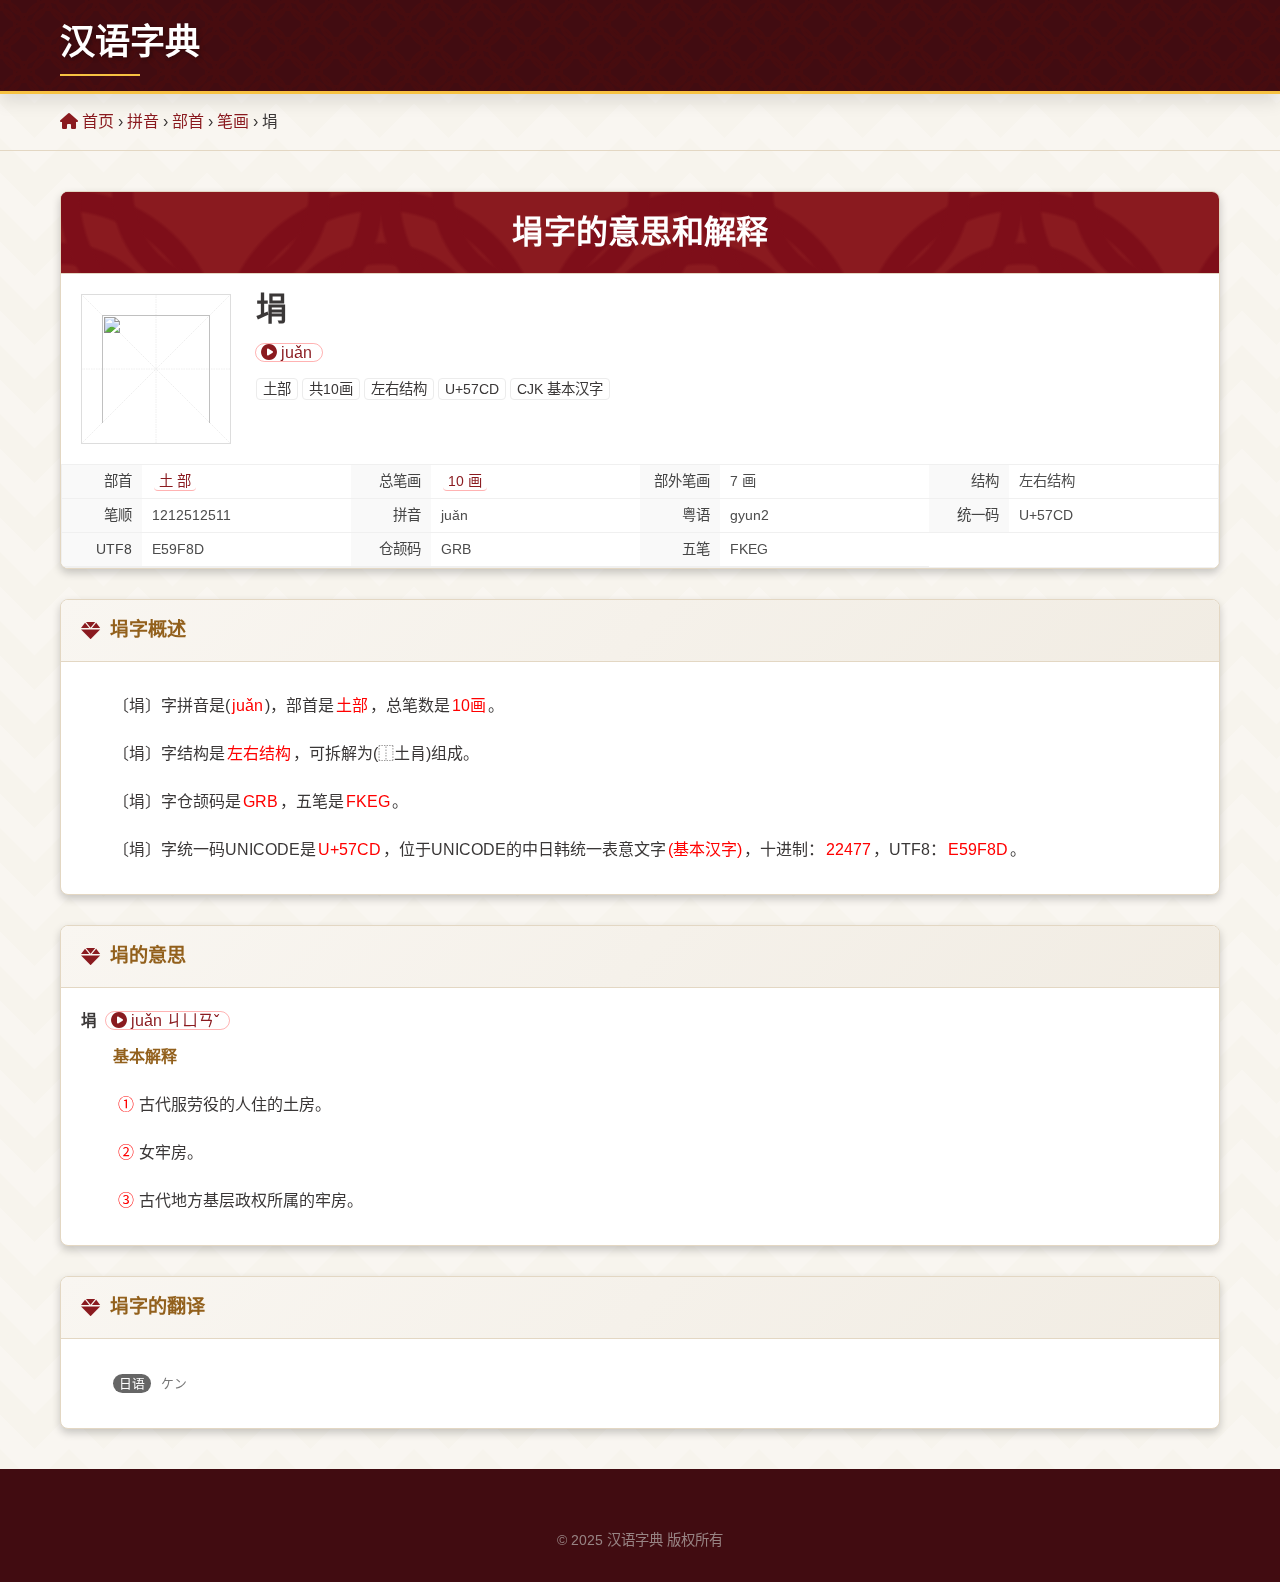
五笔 (696, 549)
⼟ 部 (175, 481)
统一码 (978, 515)
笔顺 (118, 515)
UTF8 (114, 549)
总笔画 (400, 481)
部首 (188, 121)
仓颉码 (400, 549)
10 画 (465, 481)
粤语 (696, 515)
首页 (96, 121)
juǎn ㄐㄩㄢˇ (173, 1020)
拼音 (143, 121)
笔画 (233, 121)
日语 (132, 1383)
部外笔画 (682, 481)
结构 (985, 481)
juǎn (294, 352)
